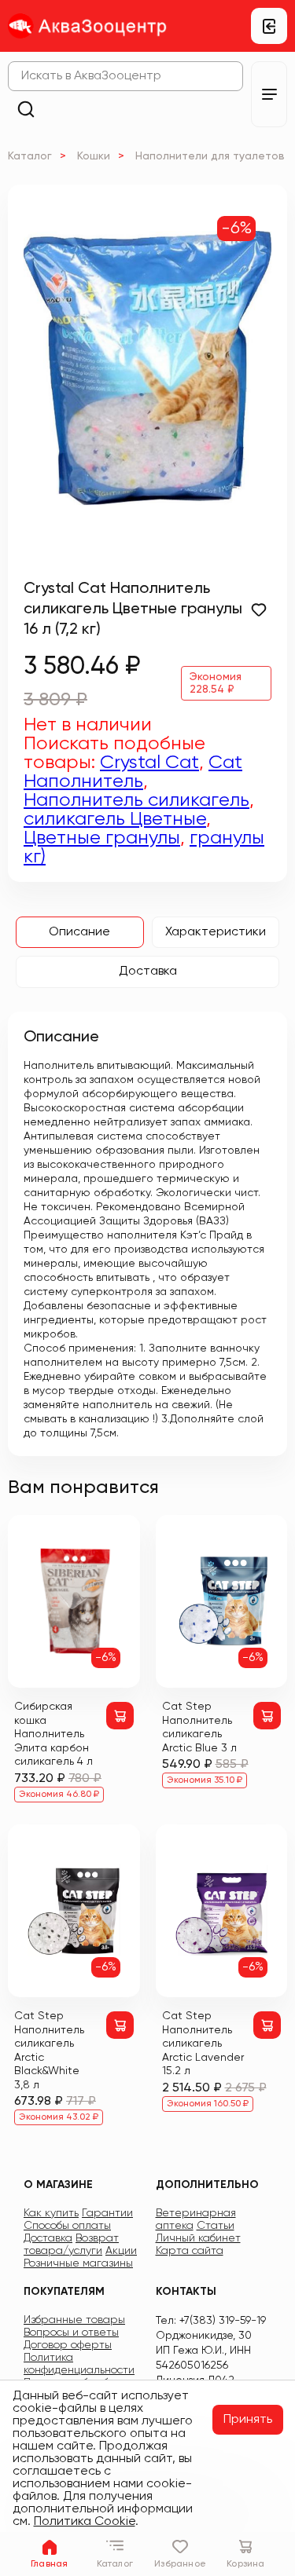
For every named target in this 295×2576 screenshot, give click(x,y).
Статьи (216, 2226)
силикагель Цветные (115, 819)
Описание (79, 932)
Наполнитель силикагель (136, 800)
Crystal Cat (149, 763)
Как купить (51, 2213)
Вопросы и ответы (71, 2333)
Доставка (148, 971)
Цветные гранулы (102, 838)
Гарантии (107, 2213)
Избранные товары (74, 2320)
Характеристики (216, 932)
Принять (248, 2420)
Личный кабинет (198, 2238)
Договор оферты (68, 2345)
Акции (121, 2251)
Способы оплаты (67, 2226)
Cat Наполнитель (133, 772)
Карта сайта (190, 2251)
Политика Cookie (85, 2522)
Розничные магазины (78, 2263)
